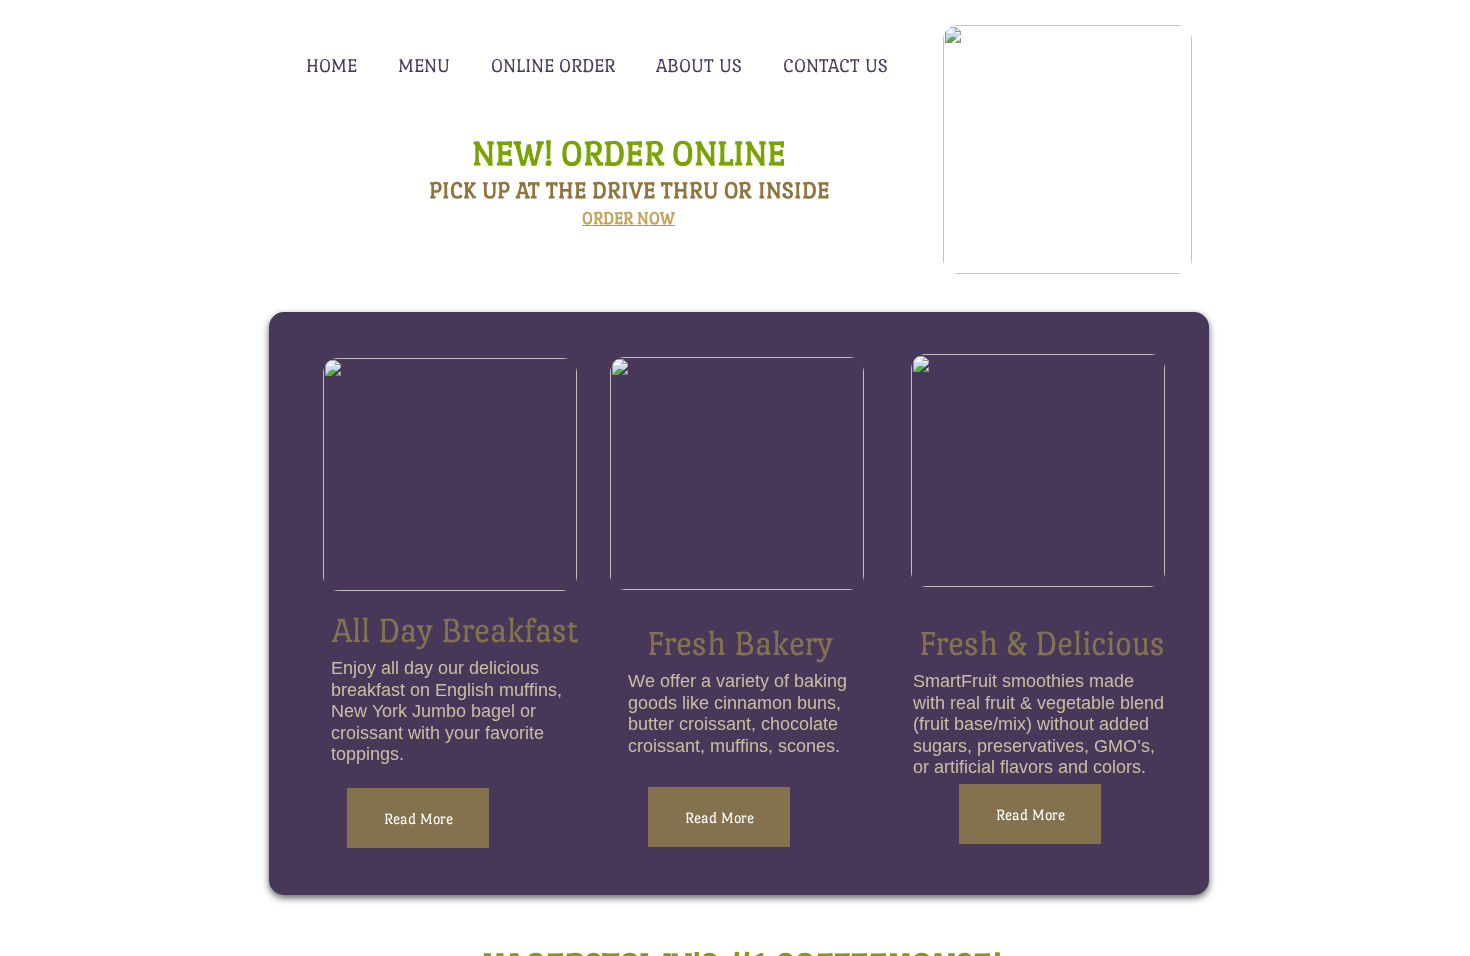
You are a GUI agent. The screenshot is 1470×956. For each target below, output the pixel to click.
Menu (424, 65)
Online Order (553, 65)
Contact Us (835, 65)
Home (331, 65)
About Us (699, 65)
